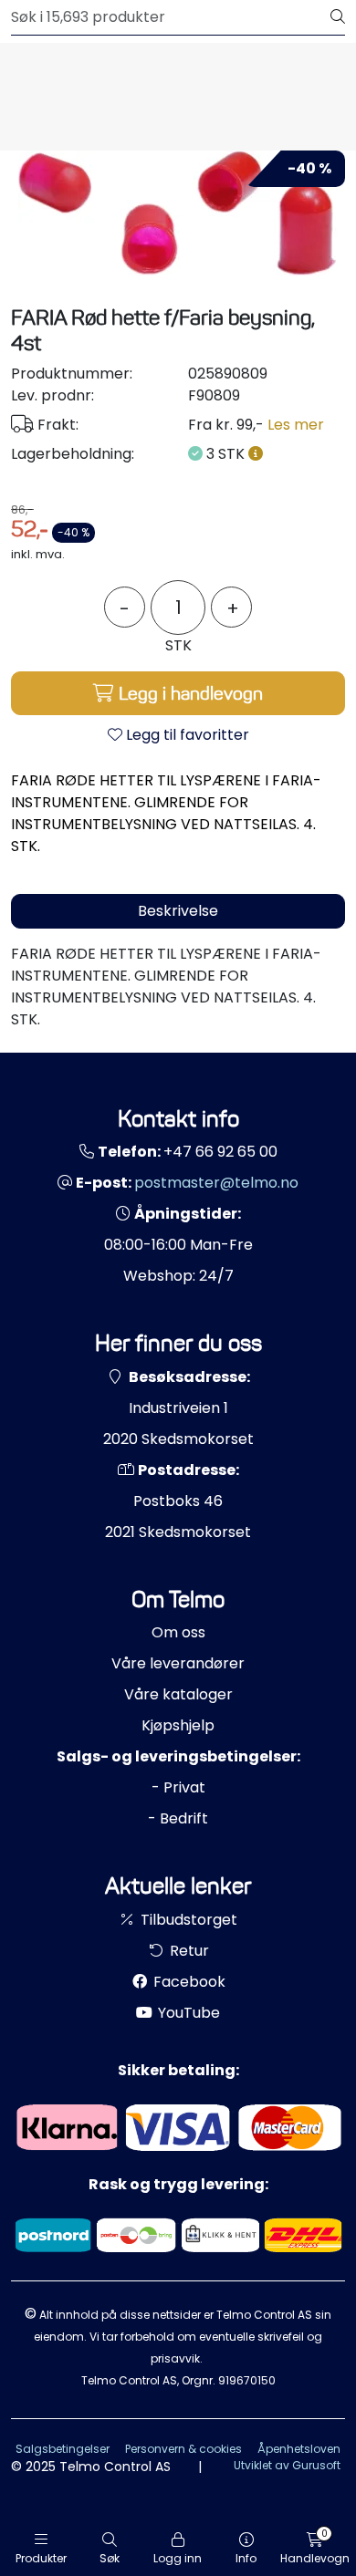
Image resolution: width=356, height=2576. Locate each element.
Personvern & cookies (183, 2449)
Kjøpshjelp (178, 1725)
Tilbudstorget (187, 1920)
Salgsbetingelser (63, 2449)
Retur (188, 1951)
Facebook (188, 1982)
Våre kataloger (178, 1694)
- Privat (178, 1787)
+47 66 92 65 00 (220, 1152)
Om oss (178, 1632)
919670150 (247, 2380)
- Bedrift (178, 1818)
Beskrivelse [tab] (178, 911)
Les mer (296, 425)
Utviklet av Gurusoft (287, 2465)
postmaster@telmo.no (216, 1183)
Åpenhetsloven (299, 2449)
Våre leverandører (178, 1663)
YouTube (187, 2013)
